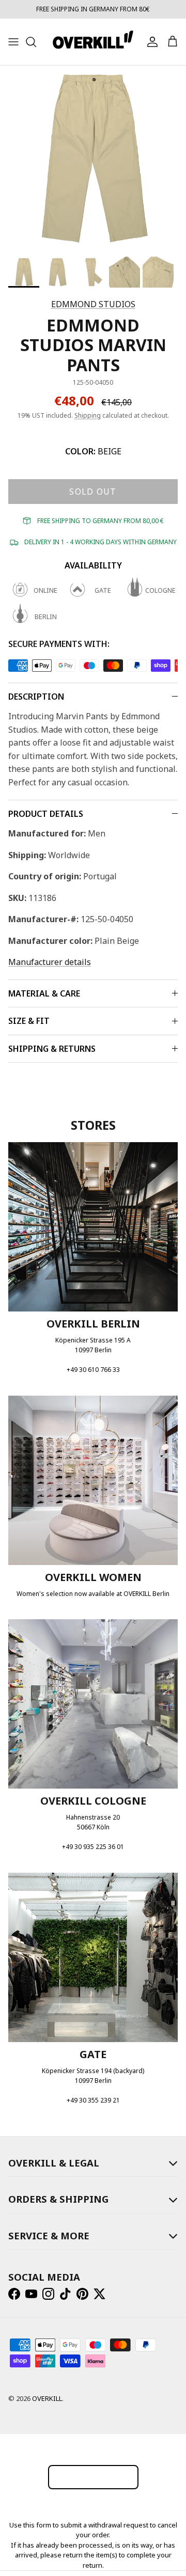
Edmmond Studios (93, 304)
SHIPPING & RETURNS (52, 1049)
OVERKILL (47, 2398)
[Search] (36, 42)
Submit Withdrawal (93, 2477)
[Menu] (13, 42)
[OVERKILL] (93, 42)
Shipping (88, 415)
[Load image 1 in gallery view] (93, 159)
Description (36, 697)
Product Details (46, 814)
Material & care (44, 993)
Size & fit (29, 1021)
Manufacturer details (50, 962)
